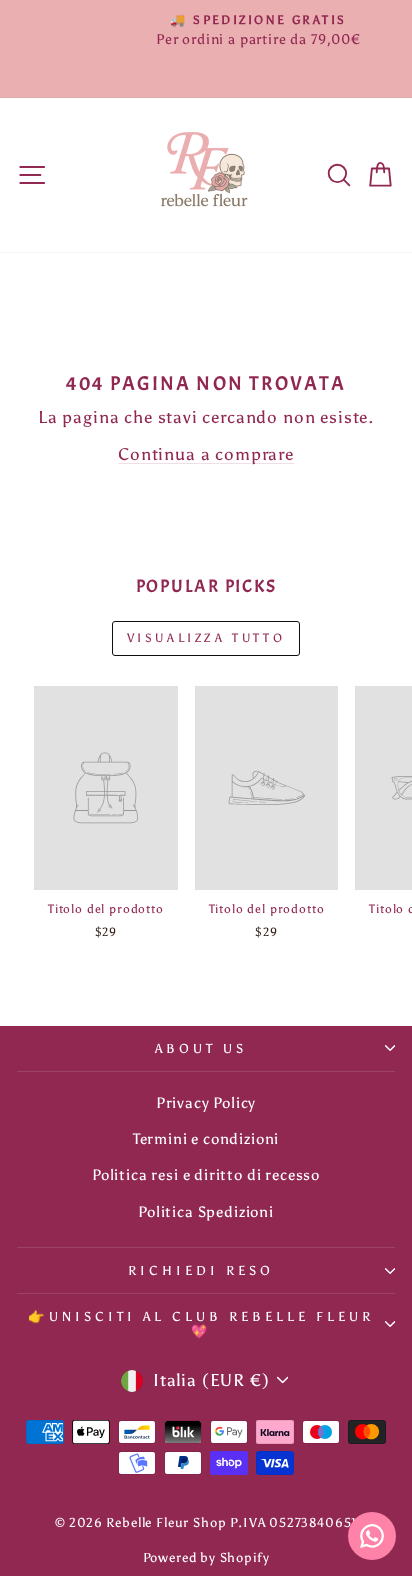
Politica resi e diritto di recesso (206, 1174)
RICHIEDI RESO (201, 1270)
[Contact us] (372, 1536)
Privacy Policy (206, 1102)
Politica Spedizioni (206, 1211)
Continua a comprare (206, 454)
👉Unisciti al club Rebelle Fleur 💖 (200, 1323)
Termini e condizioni (206, 1138)
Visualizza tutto (206, 638)
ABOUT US (201, 1048)
